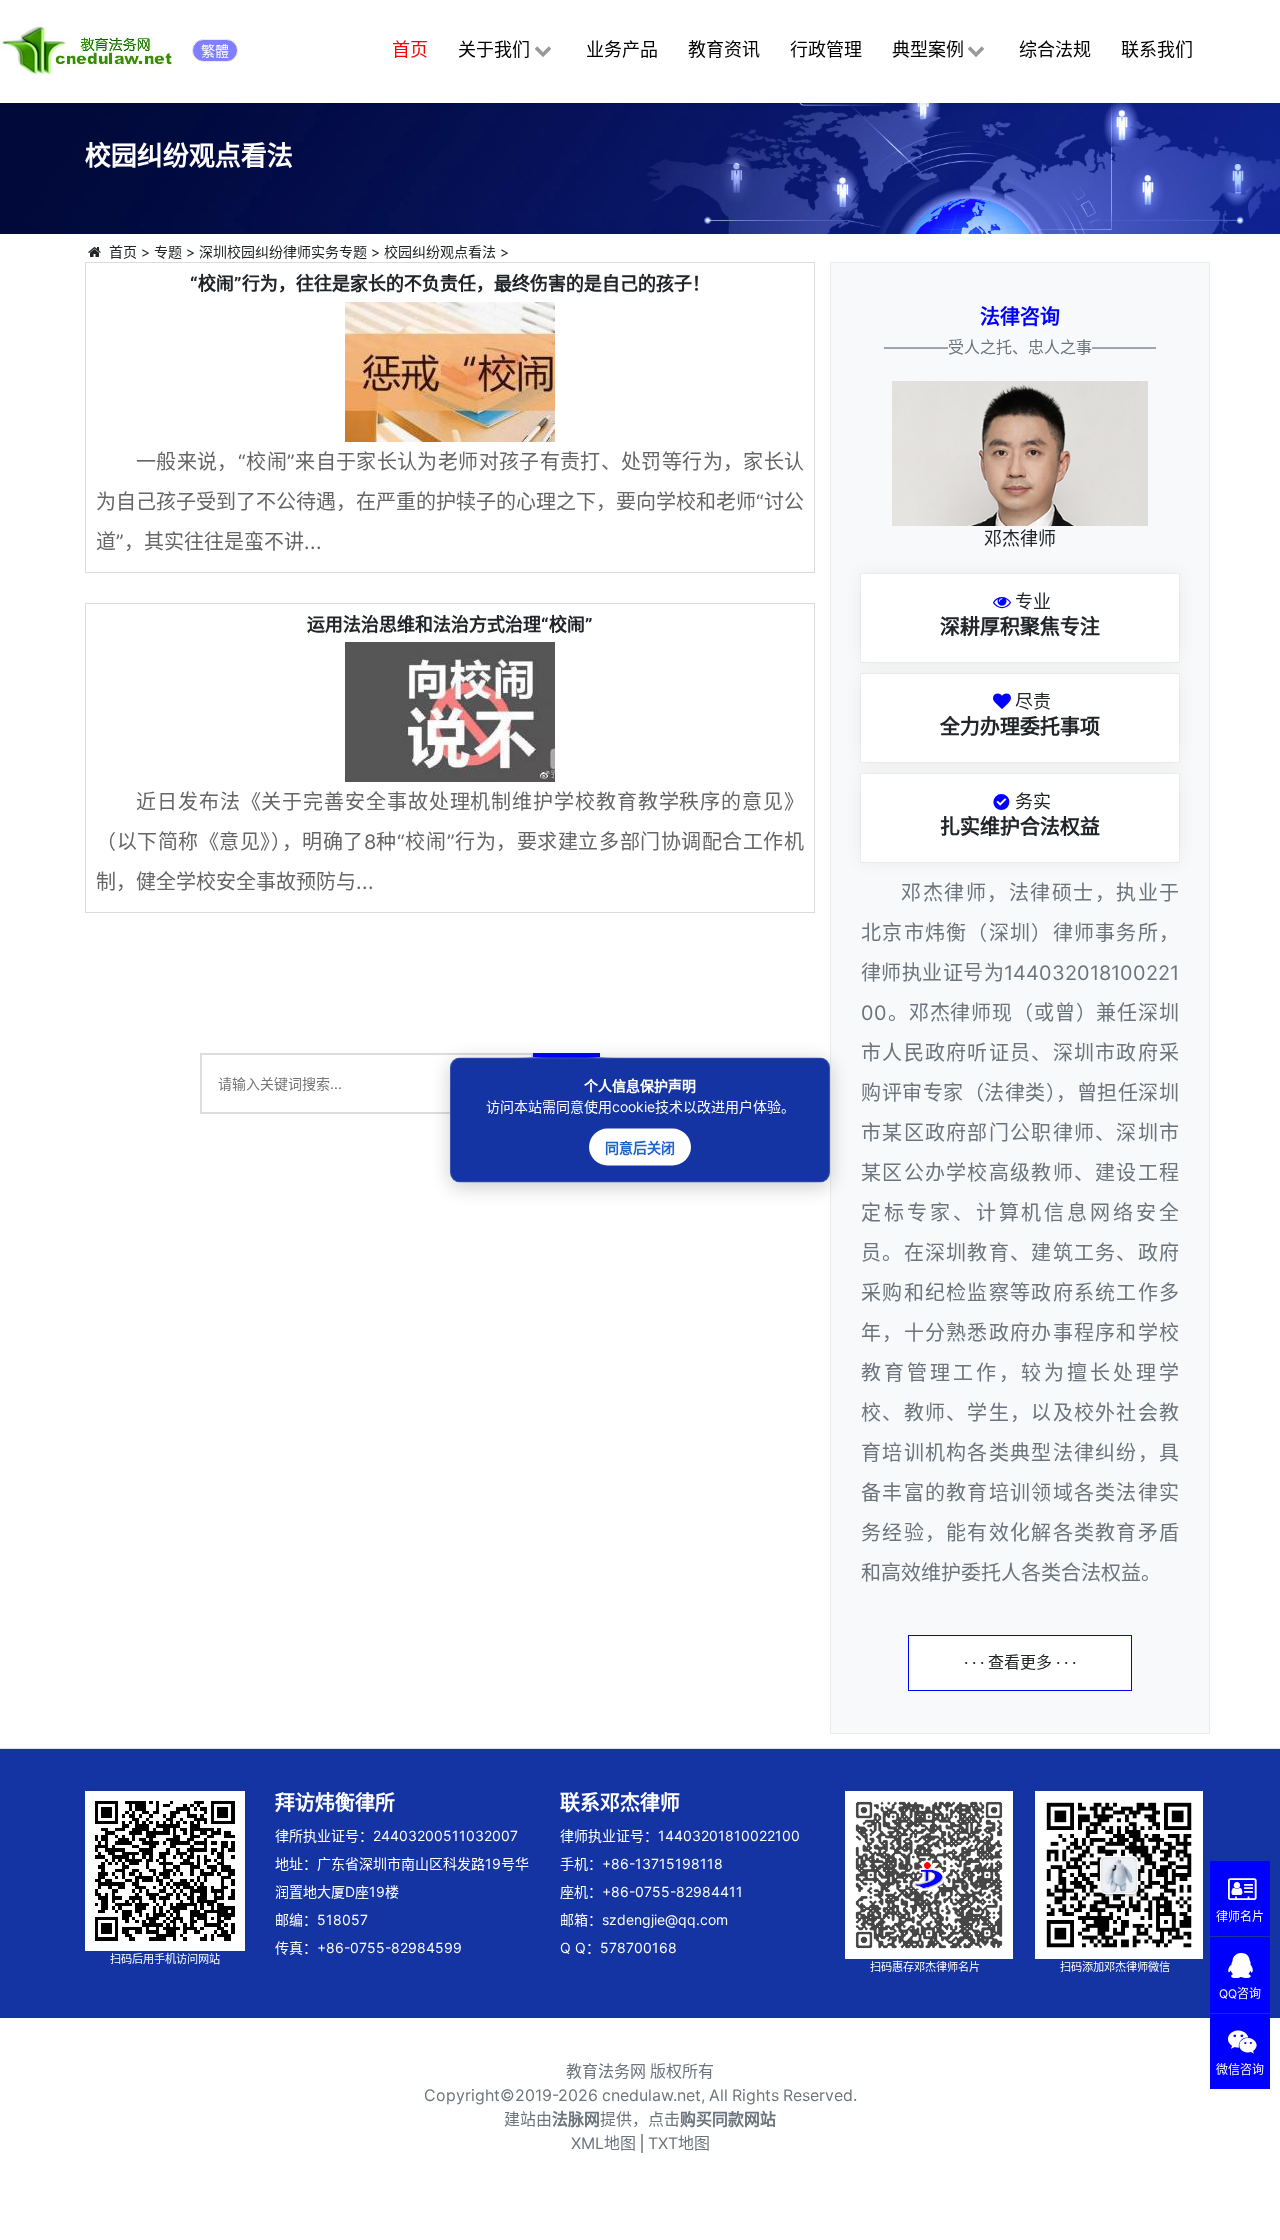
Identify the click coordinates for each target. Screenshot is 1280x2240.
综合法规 (1055, 49)
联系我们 (1157, 49)
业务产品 (622, 49)
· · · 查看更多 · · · (1020, 1662)
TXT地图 (679, 2143)
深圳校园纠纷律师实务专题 (283, 251)
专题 (168, 251)
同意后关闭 (640, 1147)
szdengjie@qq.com (665, 1919)
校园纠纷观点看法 (440, 251)
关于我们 (494, 49)
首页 (410, 49)
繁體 (215, 50)
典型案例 (928, 49)
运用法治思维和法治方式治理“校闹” (450, 624)
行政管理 (826, 49)
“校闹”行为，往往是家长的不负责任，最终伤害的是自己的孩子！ (450, 283)
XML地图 (603, 2143)
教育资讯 (724, 49)
